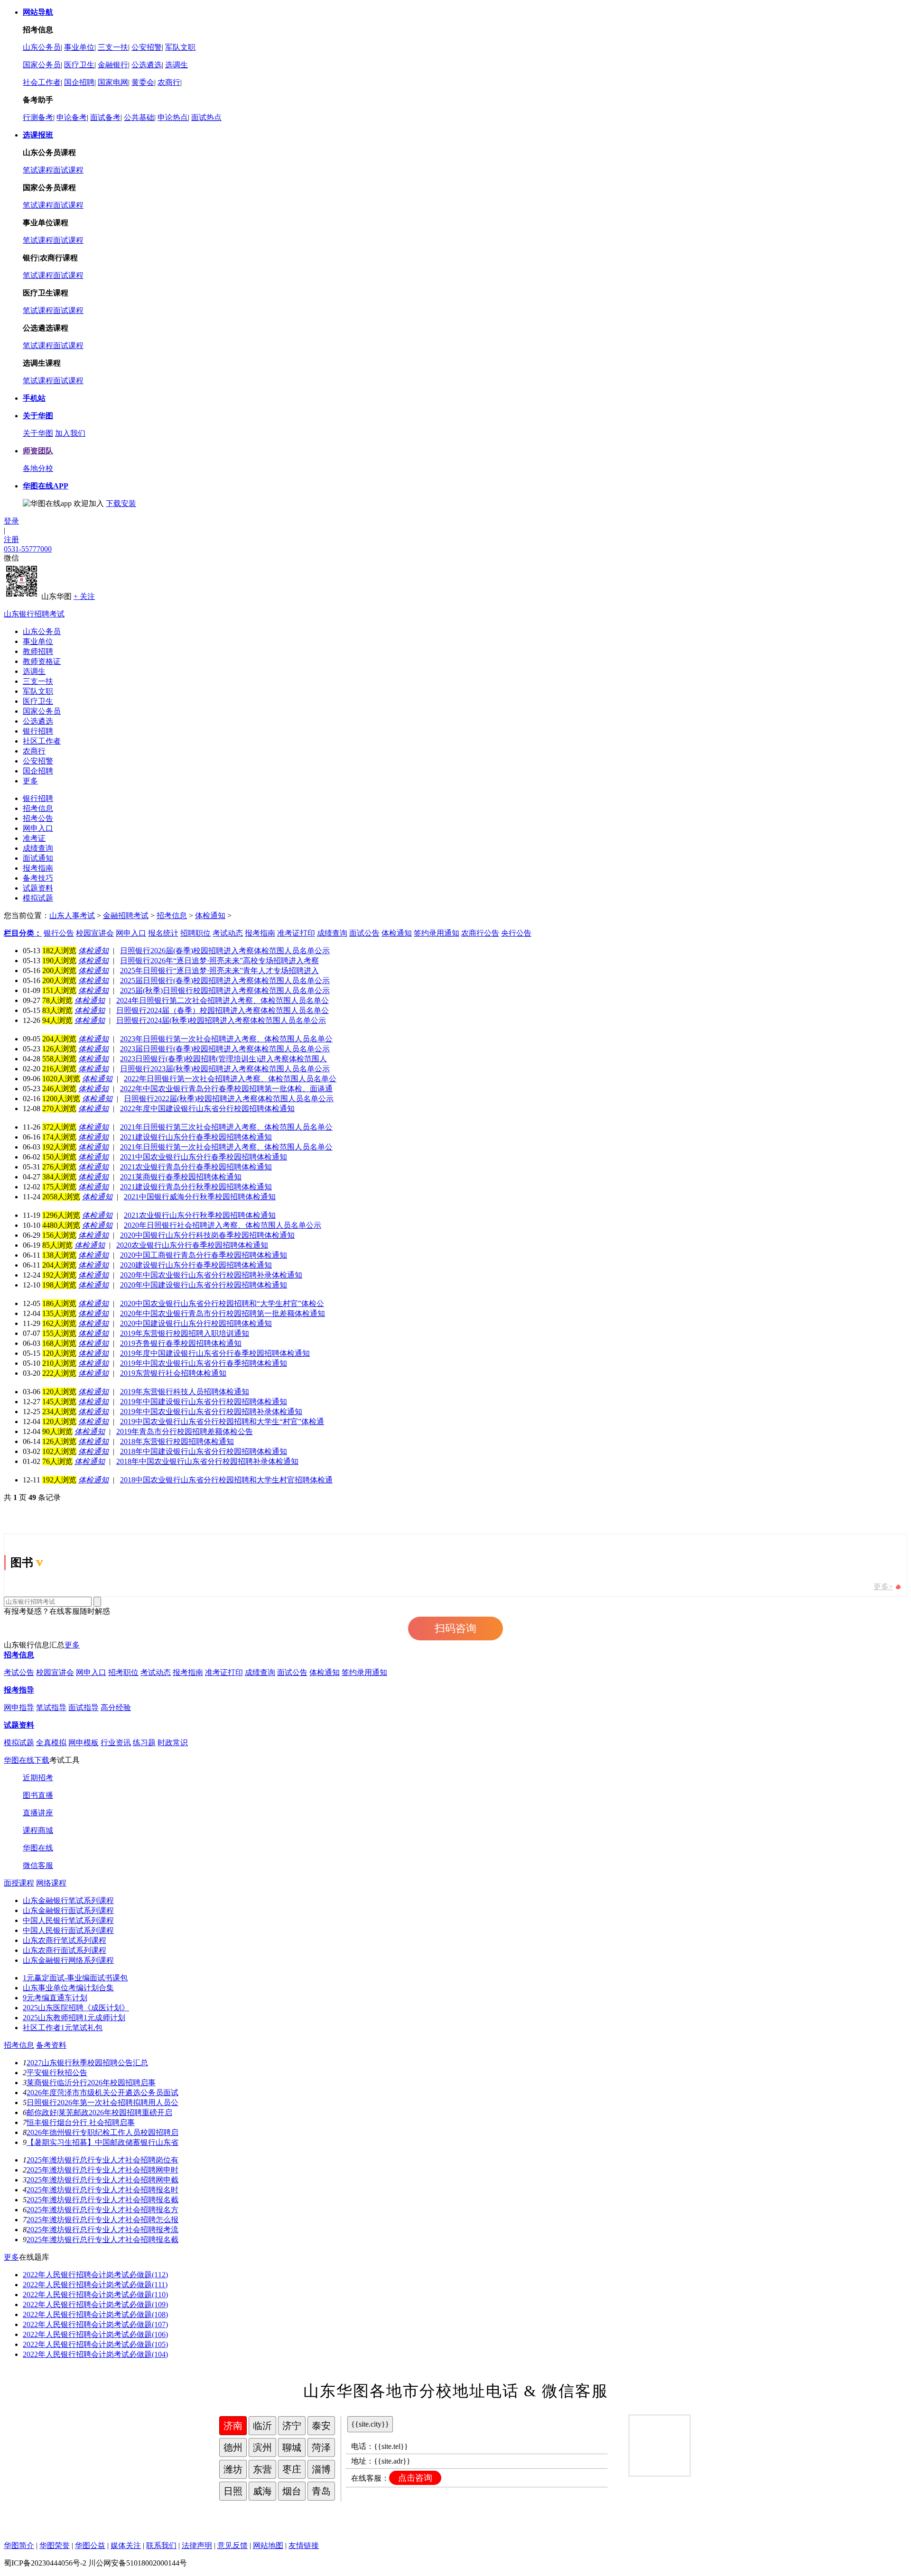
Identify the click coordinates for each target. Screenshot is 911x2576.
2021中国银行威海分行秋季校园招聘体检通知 (200, 1197)
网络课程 (51, 1883)
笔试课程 (38, 170)
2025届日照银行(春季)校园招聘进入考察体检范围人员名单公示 (225, 980)
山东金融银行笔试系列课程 (68, 1900)
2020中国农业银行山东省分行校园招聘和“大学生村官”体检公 (222, 1303)
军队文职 (180, 47)
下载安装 (121, 503)
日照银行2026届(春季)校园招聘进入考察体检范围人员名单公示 (225, 951)
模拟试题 (38, 898)
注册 (11, 539)
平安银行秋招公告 (57, 2073)
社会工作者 (42, 82)
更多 (30, 781)
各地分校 (38, 468)
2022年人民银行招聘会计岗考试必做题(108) (95, 2314)
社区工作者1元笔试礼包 (63, 2028)
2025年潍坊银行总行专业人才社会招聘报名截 (102, 2200)
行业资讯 (116, 1743)
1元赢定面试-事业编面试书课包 (75, 1978)
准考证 (34, 838)
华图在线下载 (27, 1760)
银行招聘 (38, 731)
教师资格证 (42, 661)
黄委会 (143, 82)
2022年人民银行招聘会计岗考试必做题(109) (95, 2305)
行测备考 (38, 117)
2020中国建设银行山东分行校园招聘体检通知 (196, 1323)
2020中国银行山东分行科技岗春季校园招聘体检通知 (207, 1235)
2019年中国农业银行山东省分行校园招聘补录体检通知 (211, 1412)
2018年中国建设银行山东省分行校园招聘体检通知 (204, 1451)
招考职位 (123, 1672)
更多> (883, 1587)
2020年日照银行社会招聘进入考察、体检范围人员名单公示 (223, 1225)
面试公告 (292, 1672)
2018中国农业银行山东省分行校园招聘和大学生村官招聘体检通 (226, 1480)
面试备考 (105, 117)
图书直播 (38, 1795)
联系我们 (161, 2545)
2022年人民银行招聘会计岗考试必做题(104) (95, 2354)
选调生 (177, 65)
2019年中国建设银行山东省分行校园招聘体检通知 (204, 1402)
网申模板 (84, 1743)
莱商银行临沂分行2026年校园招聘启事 (91, 2083)
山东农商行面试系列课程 (65, 1950)
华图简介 (19, 2545)
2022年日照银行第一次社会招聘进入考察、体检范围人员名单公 (230, 1079)
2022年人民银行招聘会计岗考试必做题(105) (95, 2344)
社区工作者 (42, 741)
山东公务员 (42, 47)
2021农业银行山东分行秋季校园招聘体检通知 (200, 1215)
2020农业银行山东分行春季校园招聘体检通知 (192, 1245)
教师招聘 (38, 651)
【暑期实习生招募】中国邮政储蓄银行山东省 (102, 2142)
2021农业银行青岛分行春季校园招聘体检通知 (196, 1167)
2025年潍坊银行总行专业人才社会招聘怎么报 (102, 2220)
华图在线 (38, 1848)
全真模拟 (51, 1743)
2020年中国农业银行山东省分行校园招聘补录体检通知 (211, 1275)
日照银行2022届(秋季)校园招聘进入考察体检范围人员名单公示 (229, 1099)
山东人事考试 (72, 915)
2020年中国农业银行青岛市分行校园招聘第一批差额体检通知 (223, 1313)
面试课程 (68, 170)
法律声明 (197, 2545)
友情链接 (304, 2545)
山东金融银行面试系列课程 (68, 1910)
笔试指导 (51, 1707)
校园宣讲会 (55, 1672)
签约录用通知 (364, 1672)
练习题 (144, 1743)
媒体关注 (126, 2545)
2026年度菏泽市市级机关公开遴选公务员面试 (102, 2093)
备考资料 (51, 2045)
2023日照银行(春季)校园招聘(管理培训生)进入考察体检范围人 (223, 1059)
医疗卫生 (79, 65)
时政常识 (173, 1743)
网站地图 (268, 2545)
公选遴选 (147, 65)
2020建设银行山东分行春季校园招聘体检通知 (196, 1265)
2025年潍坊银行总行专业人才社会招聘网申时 (102, 2170)
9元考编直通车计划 (55, 1998)
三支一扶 (113, 47)
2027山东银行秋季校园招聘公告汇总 (87, 2063)
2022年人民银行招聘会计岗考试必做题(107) (95, 2324)
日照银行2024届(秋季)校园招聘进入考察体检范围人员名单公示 (221, 1020)
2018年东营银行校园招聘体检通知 (177, 1441)
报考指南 (38, 868)
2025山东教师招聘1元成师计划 (74, 2018)
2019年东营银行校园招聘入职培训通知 (185, 1333)
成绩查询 (38, 848)
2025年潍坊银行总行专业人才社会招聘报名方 (102, 2210)
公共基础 (139, 117)
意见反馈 (232, 2545)
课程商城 (38, 1830)
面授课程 (19, 1883)
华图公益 (90, 2545)
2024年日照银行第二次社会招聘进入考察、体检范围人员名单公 (223, 1000)
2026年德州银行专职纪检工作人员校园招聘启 (102, 2132)
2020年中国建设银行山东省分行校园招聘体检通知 (204, 1285)
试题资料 (38, 888)
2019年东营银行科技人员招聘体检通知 (185, 1392)
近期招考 (38, 1778)
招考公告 (38, 818)
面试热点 (206, 117)
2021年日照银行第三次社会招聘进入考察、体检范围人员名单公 (226, 1127)
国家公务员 (42, 65)
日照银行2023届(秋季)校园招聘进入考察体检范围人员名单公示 (225, 1069)
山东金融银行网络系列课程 (68, 1960)
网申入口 (38, 828)
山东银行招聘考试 (34, 614)
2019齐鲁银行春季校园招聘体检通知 (181, 1343)
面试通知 (38, 858)
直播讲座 (38, 1813)
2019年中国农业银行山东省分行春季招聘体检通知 (204, 1363)
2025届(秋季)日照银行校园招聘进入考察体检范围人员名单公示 (225, 990)
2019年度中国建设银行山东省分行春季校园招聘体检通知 (215, 1353)
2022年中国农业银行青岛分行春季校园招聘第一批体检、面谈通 (226, 1089)
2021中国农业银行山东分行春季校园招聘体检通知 (204, 1157)
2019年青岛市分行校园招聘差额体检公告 (185, 1431)
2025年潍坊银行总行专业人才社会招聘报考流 (102, 2230)
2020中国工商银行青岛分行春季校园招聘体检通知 (204, 1255)
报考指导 (19, 1690)
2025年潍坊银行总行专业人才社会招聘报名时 (102, 2190)
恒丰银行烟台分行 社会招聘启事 (81, 2122)
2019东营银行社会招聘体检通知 (173, 1373)
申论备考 (72, 117)
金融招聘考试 (126, 915)
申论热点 (173, 117)
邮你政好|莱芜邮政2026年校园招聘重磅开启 (99, 2112)
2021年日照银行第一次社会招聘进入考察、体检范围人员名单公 (226, 1147)
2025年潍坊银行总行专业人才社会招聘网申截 (102, 2180)
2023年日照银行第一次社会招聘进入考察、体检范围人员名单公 (226, 1039)
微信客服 (38, 1865)
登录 (11, 521)
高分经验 (116, 1707)
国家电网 (113, 82)
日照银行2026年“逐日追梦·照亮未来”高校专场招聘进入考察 (219, 961)
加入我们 (70, 433)
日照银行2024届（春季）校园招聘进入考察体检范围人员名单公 (223, 1010)
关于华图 (38, 433)
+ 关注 (84, 596)
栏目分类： (23, 933)
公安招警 (147, 47)
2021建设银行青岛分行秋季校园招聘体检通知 (196, 1187)
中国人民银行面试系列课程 (68, 1930)
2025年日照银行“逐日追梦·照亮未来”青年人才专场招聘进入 (219, 971)
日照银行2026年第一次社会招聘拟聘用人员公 (102, 2102)
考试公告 (19, 1672)
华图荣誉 (55, 2545)
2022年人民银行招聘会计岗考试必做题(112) (95, 2275)
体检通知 (210, 915)
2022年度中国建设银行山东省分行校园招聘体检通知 (207, 1109)
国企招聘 (79, 82)
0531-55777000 (28, 549)
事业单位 (79, 47)
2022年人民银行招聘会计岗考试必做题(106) (95, 2334)
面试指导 (84, 1707)
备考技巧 (38, 878)
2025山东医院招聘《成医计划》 (76, 2008)
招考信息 (38, 808)
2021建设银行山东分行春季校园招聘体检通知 (196, 1137)
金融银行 (113, 65)
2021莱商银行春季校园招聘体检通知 (181, 1177)
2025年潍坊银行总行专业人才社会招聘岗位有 (102, 2160)
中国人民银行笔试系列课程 (68, 1920)
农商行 (169, 82)
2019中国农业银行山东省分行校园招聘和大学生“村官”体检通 (222, 1421)
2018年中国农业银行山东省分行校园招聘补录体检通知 (207, 1461)
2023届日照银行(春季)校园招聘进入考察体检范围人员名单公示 (225, 1049)
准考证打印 (224, 1672)
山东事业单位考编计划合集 (68, 1988)
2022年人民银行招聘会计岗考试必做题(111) (95, 2285)
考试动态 (156, 1672)
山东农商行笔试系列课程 (65, 1940)
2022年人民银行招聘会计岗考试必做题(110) (95, 2295)
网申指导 (19, 1707)
